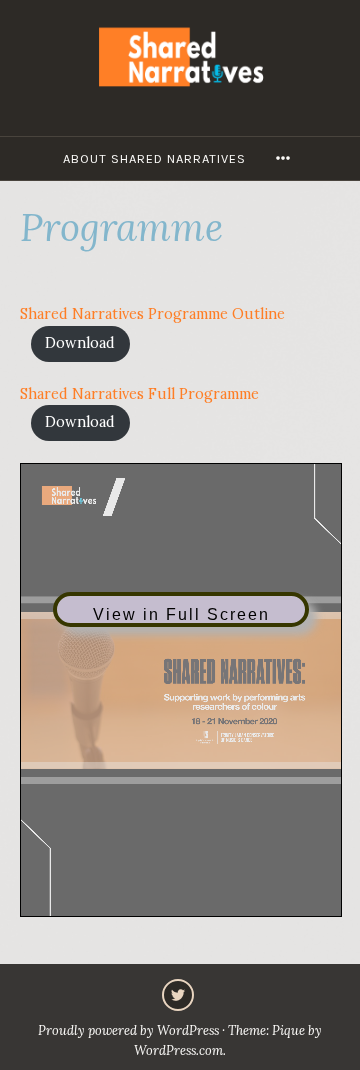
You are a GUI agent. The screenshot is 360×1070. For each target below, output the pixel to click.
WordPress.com (178, 1050)
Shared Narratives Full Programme (139, 394)
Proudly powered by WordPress (128, 1030)
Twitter (178, 995)
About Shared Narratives (154, 158)
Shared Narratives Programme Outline (152, 314)
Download (80, 343)
